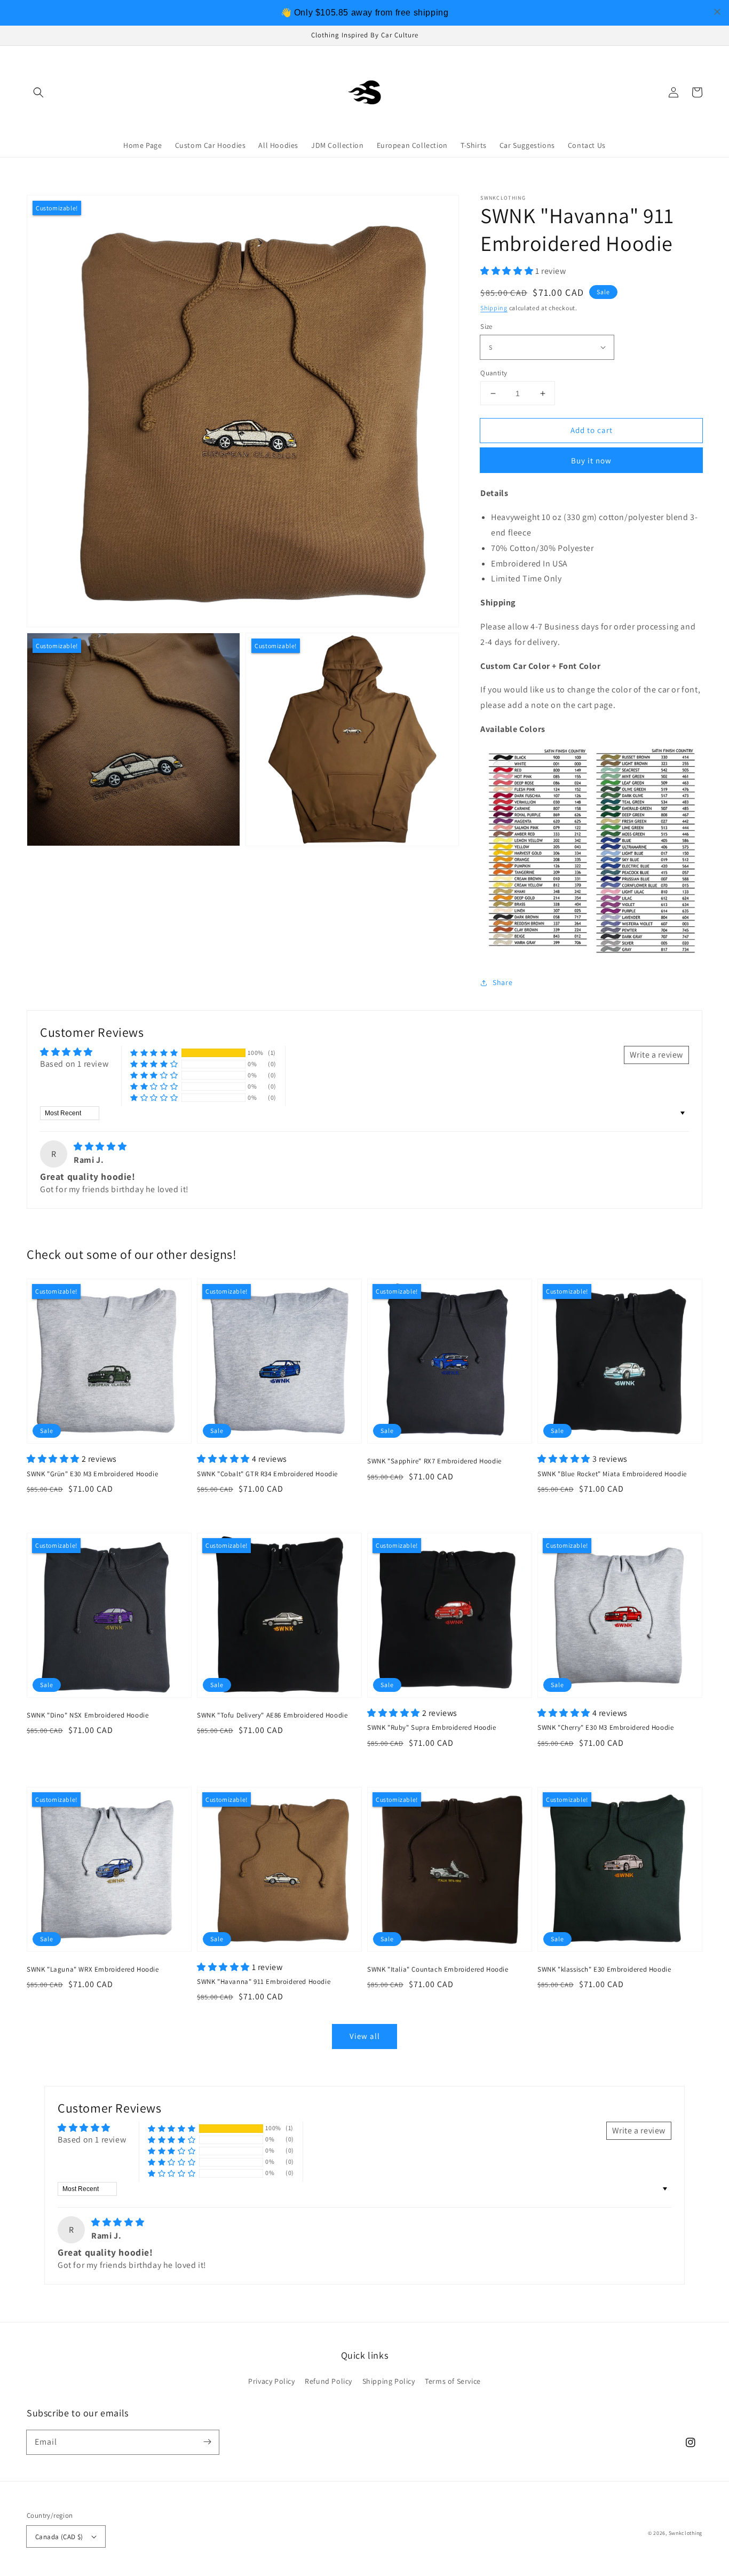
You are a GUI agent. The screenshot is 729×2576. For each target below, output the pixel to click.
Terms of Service (453, 2381)
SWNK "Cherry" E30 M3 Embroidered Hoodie (605, 1727)
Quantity (494, 373)
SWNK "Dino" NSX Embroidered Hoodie (88, 1715)
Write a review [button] (656, 1055)
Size (486, 326)
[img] (100, 1147)
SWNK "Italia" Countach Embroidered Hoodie (438, 1969)
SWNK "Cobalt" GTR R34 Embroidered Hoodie (267, 1474)
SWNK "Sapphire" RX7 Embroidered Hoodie (434, 1461)
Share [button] (502, 982)
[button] (38, 92)
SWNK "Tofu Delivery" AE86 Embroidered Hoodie (272, 1715)
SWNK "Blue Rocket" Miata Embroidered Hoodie (612, 1474)
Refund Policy (328, 2381)
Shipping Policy (389, 2381)
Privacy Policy (271, 2381)
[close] (717, 12)
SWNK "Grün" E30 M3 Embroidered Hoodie (92, 1474)
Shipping (494, 308)
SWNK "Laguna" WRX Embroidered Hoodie (93, 1969)
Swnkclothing (686, 2533)
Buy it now (591, 460)
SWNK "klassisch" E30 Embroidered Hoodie (604, 1969)
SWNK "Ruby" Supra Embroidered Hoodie (432, 1727)
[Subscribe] (207, 2442)
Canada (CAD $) (59, 2537)
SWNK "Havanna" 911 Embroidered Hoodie (264, 1982)
